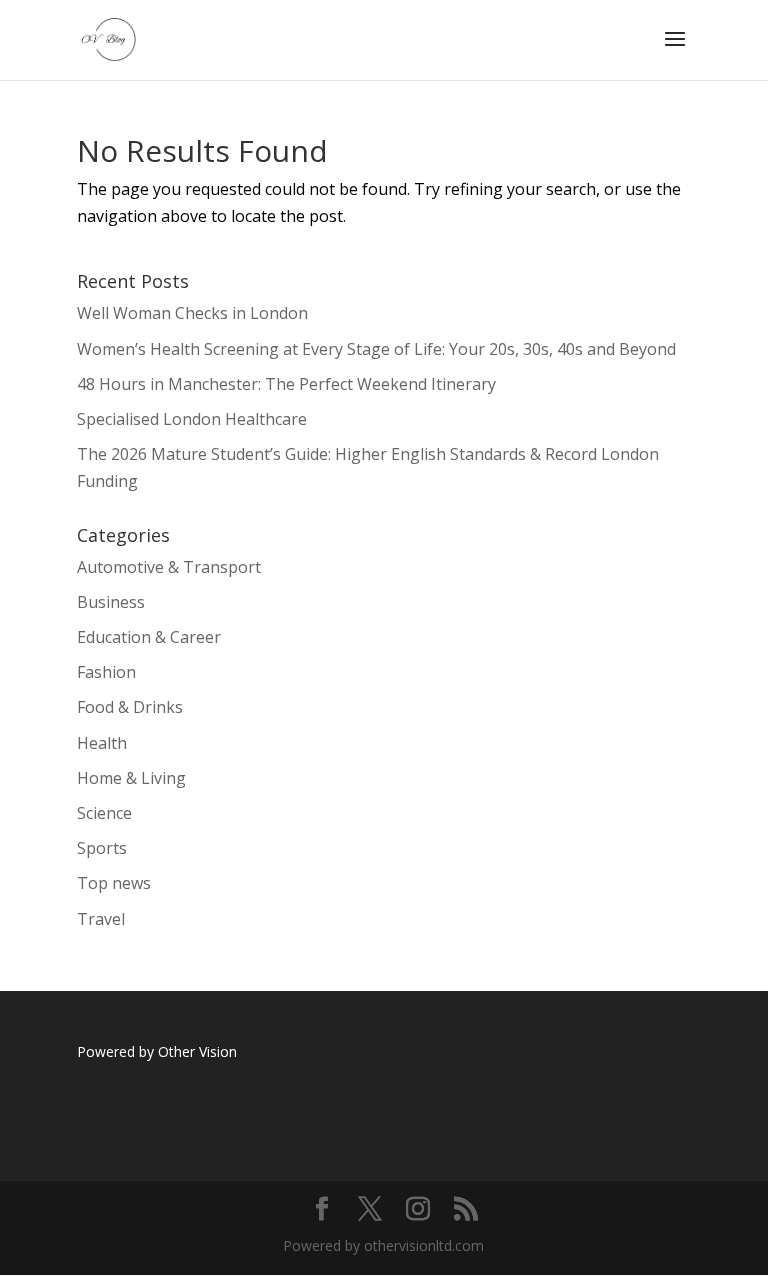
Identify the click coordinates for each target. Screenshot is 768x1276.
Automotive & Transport (169, 567)
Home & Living (131, 778)
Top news (114, 883)
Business (111, 602)
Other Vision (199, 1051)
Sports (102, 848)
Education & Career (149, 637)
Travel (101, 919)
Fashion (106, 672)
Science (104, 813)
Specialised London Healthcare (192, 419)
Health (102, 743)
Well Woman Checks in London (192, 313)
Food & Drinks (130, 707)
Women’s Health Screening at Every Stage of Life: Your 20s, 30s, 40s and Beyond (376, 349)
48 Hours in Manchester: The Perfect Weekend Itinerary (286, 384)
